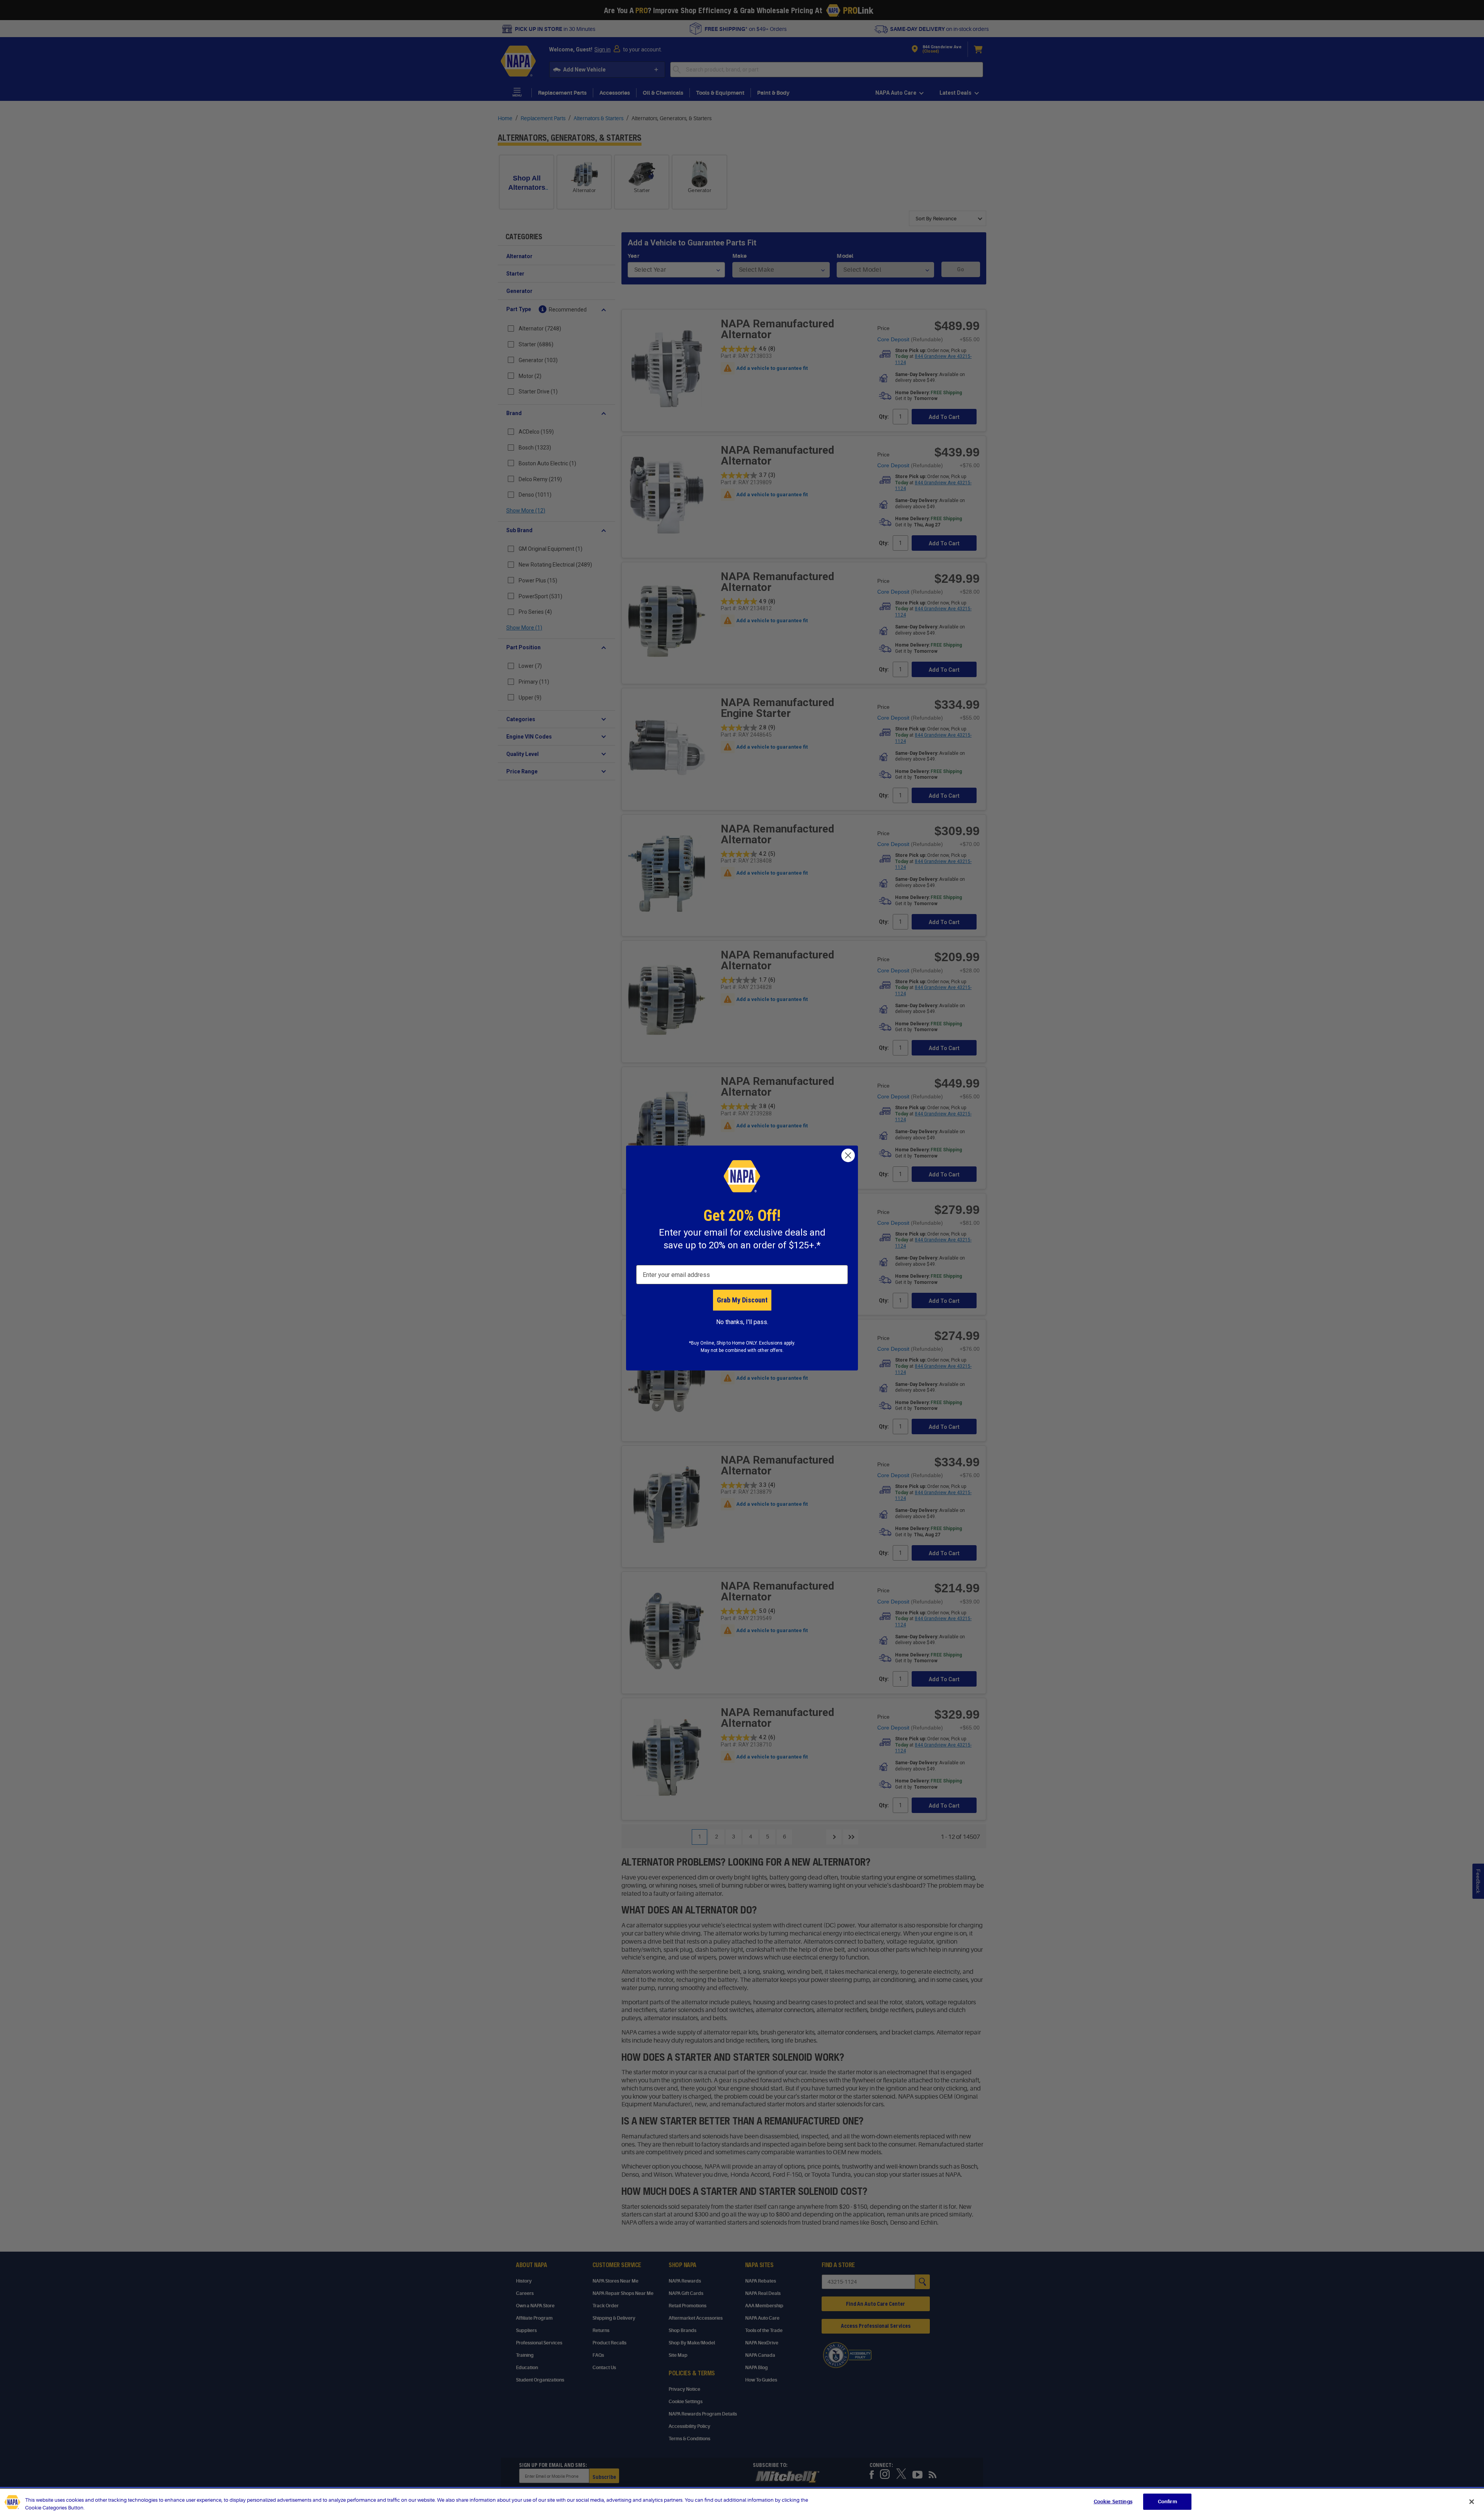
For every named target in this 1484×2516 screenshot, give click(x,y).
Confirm (1167, 2502)
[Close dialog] (848, 1155)
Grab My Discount (742, 1300)
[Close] (1472, 2502)
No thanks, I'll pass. (742, 1322)
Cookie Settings (1113, 2502)
